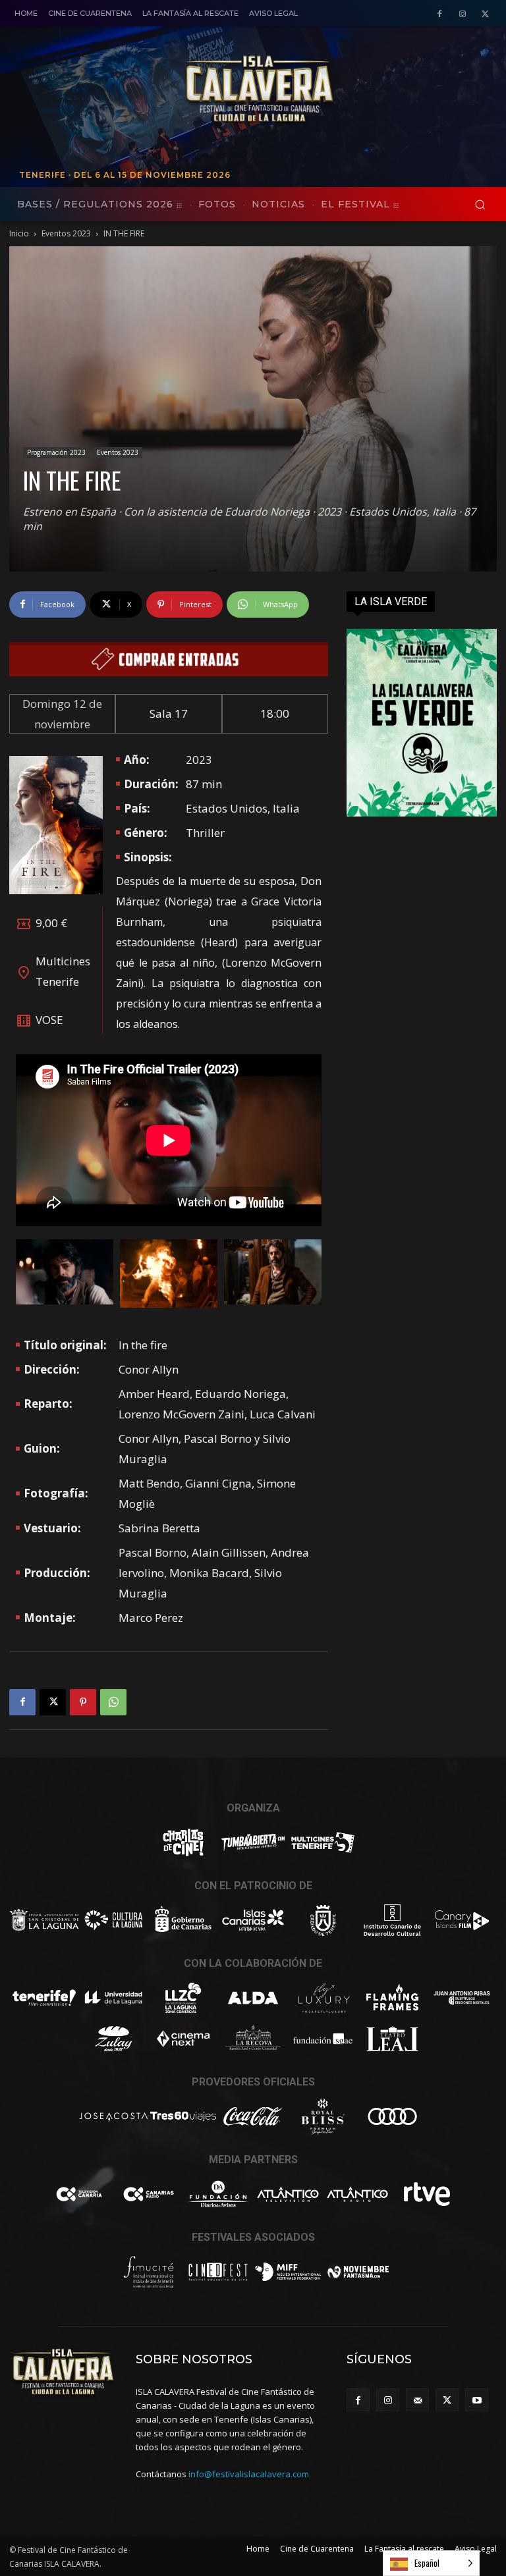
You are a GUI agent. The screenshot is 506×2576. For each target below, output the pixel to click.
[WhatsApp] (113, 1702)
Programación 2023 (56, 452)
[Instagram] (462, 14)
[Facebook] (440, 14)
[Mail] (417, 2400)
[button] (480, 204)
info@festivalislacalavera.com (249, 2474)
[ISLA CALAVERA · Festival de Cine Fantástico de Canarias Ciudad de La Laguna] (335, 90)
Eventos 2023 (66, 233)
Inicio (19, 233)
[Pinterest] (83, 1702)
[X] (485, 14)
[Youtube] (477, 2400)
